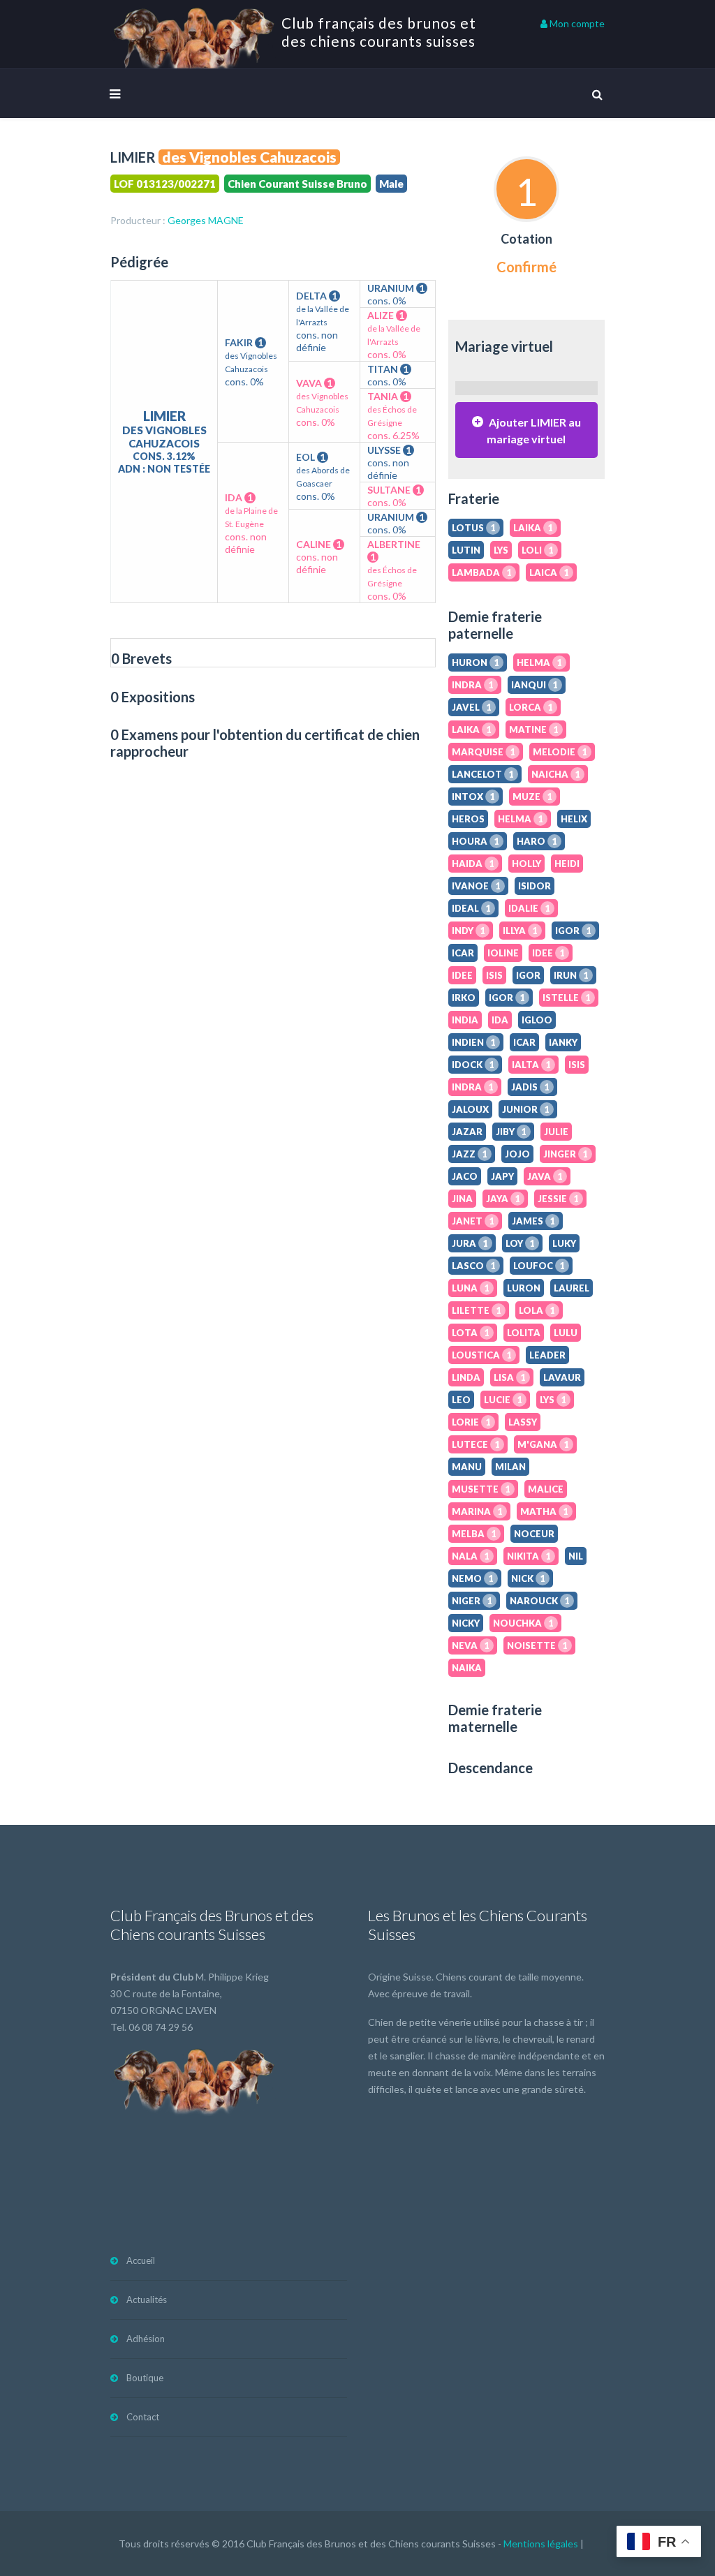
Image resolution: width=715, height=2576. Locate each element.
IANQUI (535, 685)
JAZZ (470, 1154)
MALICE (546, 1489)
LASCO (474, 1266)
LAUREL (572, 1288)
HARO (537, 841)
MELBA (474, 1534)
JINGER (566, 1154)
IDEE (548, 953)
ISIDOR (535, 886)
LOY (520, 1243)
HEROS (468, 819)
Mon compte (576, 23)
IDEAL (471, 908)
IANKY (563, 1042)
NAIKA (467, 1668)
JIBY (511, 1132)
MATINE (534, 730)
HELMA (539, 662)
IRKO (464, 998)
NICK (528, 1578)
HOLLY (526, 864)
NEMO (473, 1578)
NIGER (472, 1601)
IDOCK (473, 1065)
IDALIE (529, 908)
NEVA (471, 1645)
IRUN (571, 975)
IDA (500, 1020)
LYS (501, 550)
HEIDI (567, 864)
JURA (470, 1243)
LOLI (538, 550)
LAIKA (533, 528)
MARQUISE (484, 752)
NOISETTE (537, 1645)
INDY (469, 931)
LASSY (523, 1422)
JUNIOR (526, 1109)
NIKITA (529, 1556)
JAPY (502, 1176)
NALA (471, 1556)
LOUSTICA (482, 1355)
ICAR (463, 953)
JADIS (530, 1087)
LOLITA (524, 1333)
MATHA (544, 1511)
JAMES (533, 1221)
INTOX (473, 797)
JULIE (556, 1132)
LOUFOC (539, 1266)
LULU (566, 1333)
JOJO (517, 1154)
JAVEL (472, 707)
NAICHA (556, 774)
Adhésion (146, 2339)
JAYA (503, 1199)
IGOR (573, 931)
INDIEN (474, 1042)
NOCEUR (534, 1534)
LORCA (531, 707)
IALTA (531, 1065)
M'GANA (543, 1444)
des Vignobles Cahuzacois (249, 157)
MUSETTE (481, 1489)
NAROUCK (540, 1601)
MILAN (510, 1467)
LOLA (537, 1310)
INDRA (473, 685)
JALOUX (470, 1109)
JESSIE (558, 1199)
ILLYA (520, 931)
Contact (143, 2417)
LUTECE (476, 1444)
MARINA (477, 1511)
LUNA (471, 1288)
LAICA (549, 572)
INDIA (465, 1020)
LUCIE (503, 1400)
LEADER (547, 1355)
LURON (524, 1288)
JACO (465, 1176)
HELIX (574, 819)
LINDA (466, 1377)
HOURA (476, 841)
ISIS (494, 975)
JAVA (545, 1176)
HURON (476, 662)
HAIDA (473, 864)
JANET (473, 1221)
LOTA (471, 1333)
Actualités (147, 2300)
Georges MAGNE (206, 220)
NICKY (466, 1623)
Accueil (141, 2260)
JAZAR (467, 1132)
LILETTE (477, 1310)
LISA (510, 1377)
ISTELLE (567, 998)
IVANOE (476, 886)
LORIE (471, 1422)
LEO (461, 1400)
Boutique (145, 2378)
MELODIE (560, 752)
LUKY (564, 1243)
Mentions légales (541, 2544)
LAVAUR (562, 1377)
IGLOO (537, 1020)
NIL (576, 1556)
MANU (467, 1467)
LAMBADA (482, 572)
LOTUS (474, 528)
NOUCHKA (523, 1623)
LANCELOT (483, 774)
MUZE (532, 797)
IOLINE (503, 953)
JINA (462, 1199)
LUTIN (466, 550)
